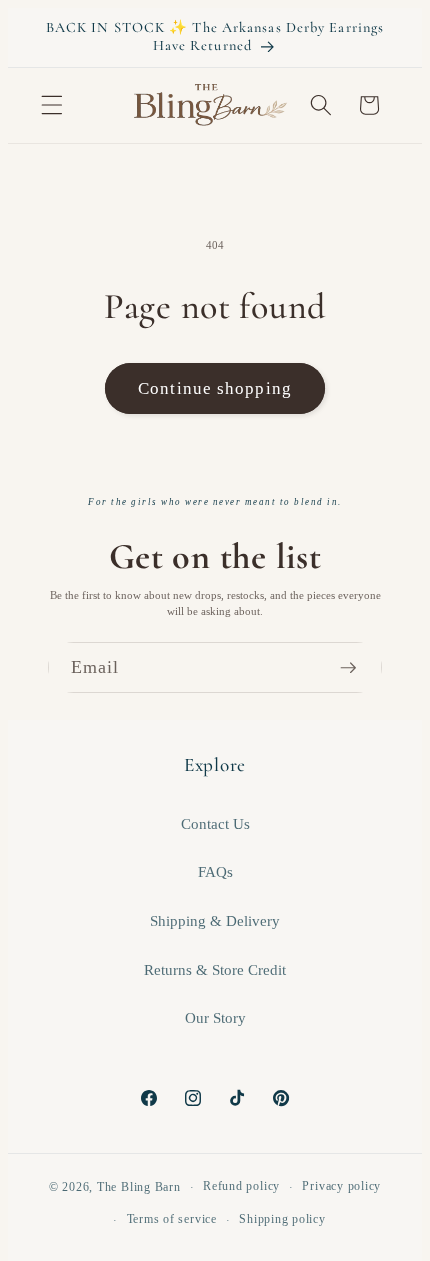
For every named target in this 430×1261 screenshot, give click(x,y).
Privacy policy (341, 1186)
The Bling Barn (139, 1187)
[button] (52, 105)
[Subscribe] (357, 668)
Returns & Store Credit (215, 969)
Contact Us (215, 823)
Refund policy (241, 1186)
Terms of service (172, 1219)
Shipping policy (282, 1219)
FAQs (215, 871)
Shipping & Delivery (215, 920)
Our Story (215, 1017)
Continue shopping (215, 388)
